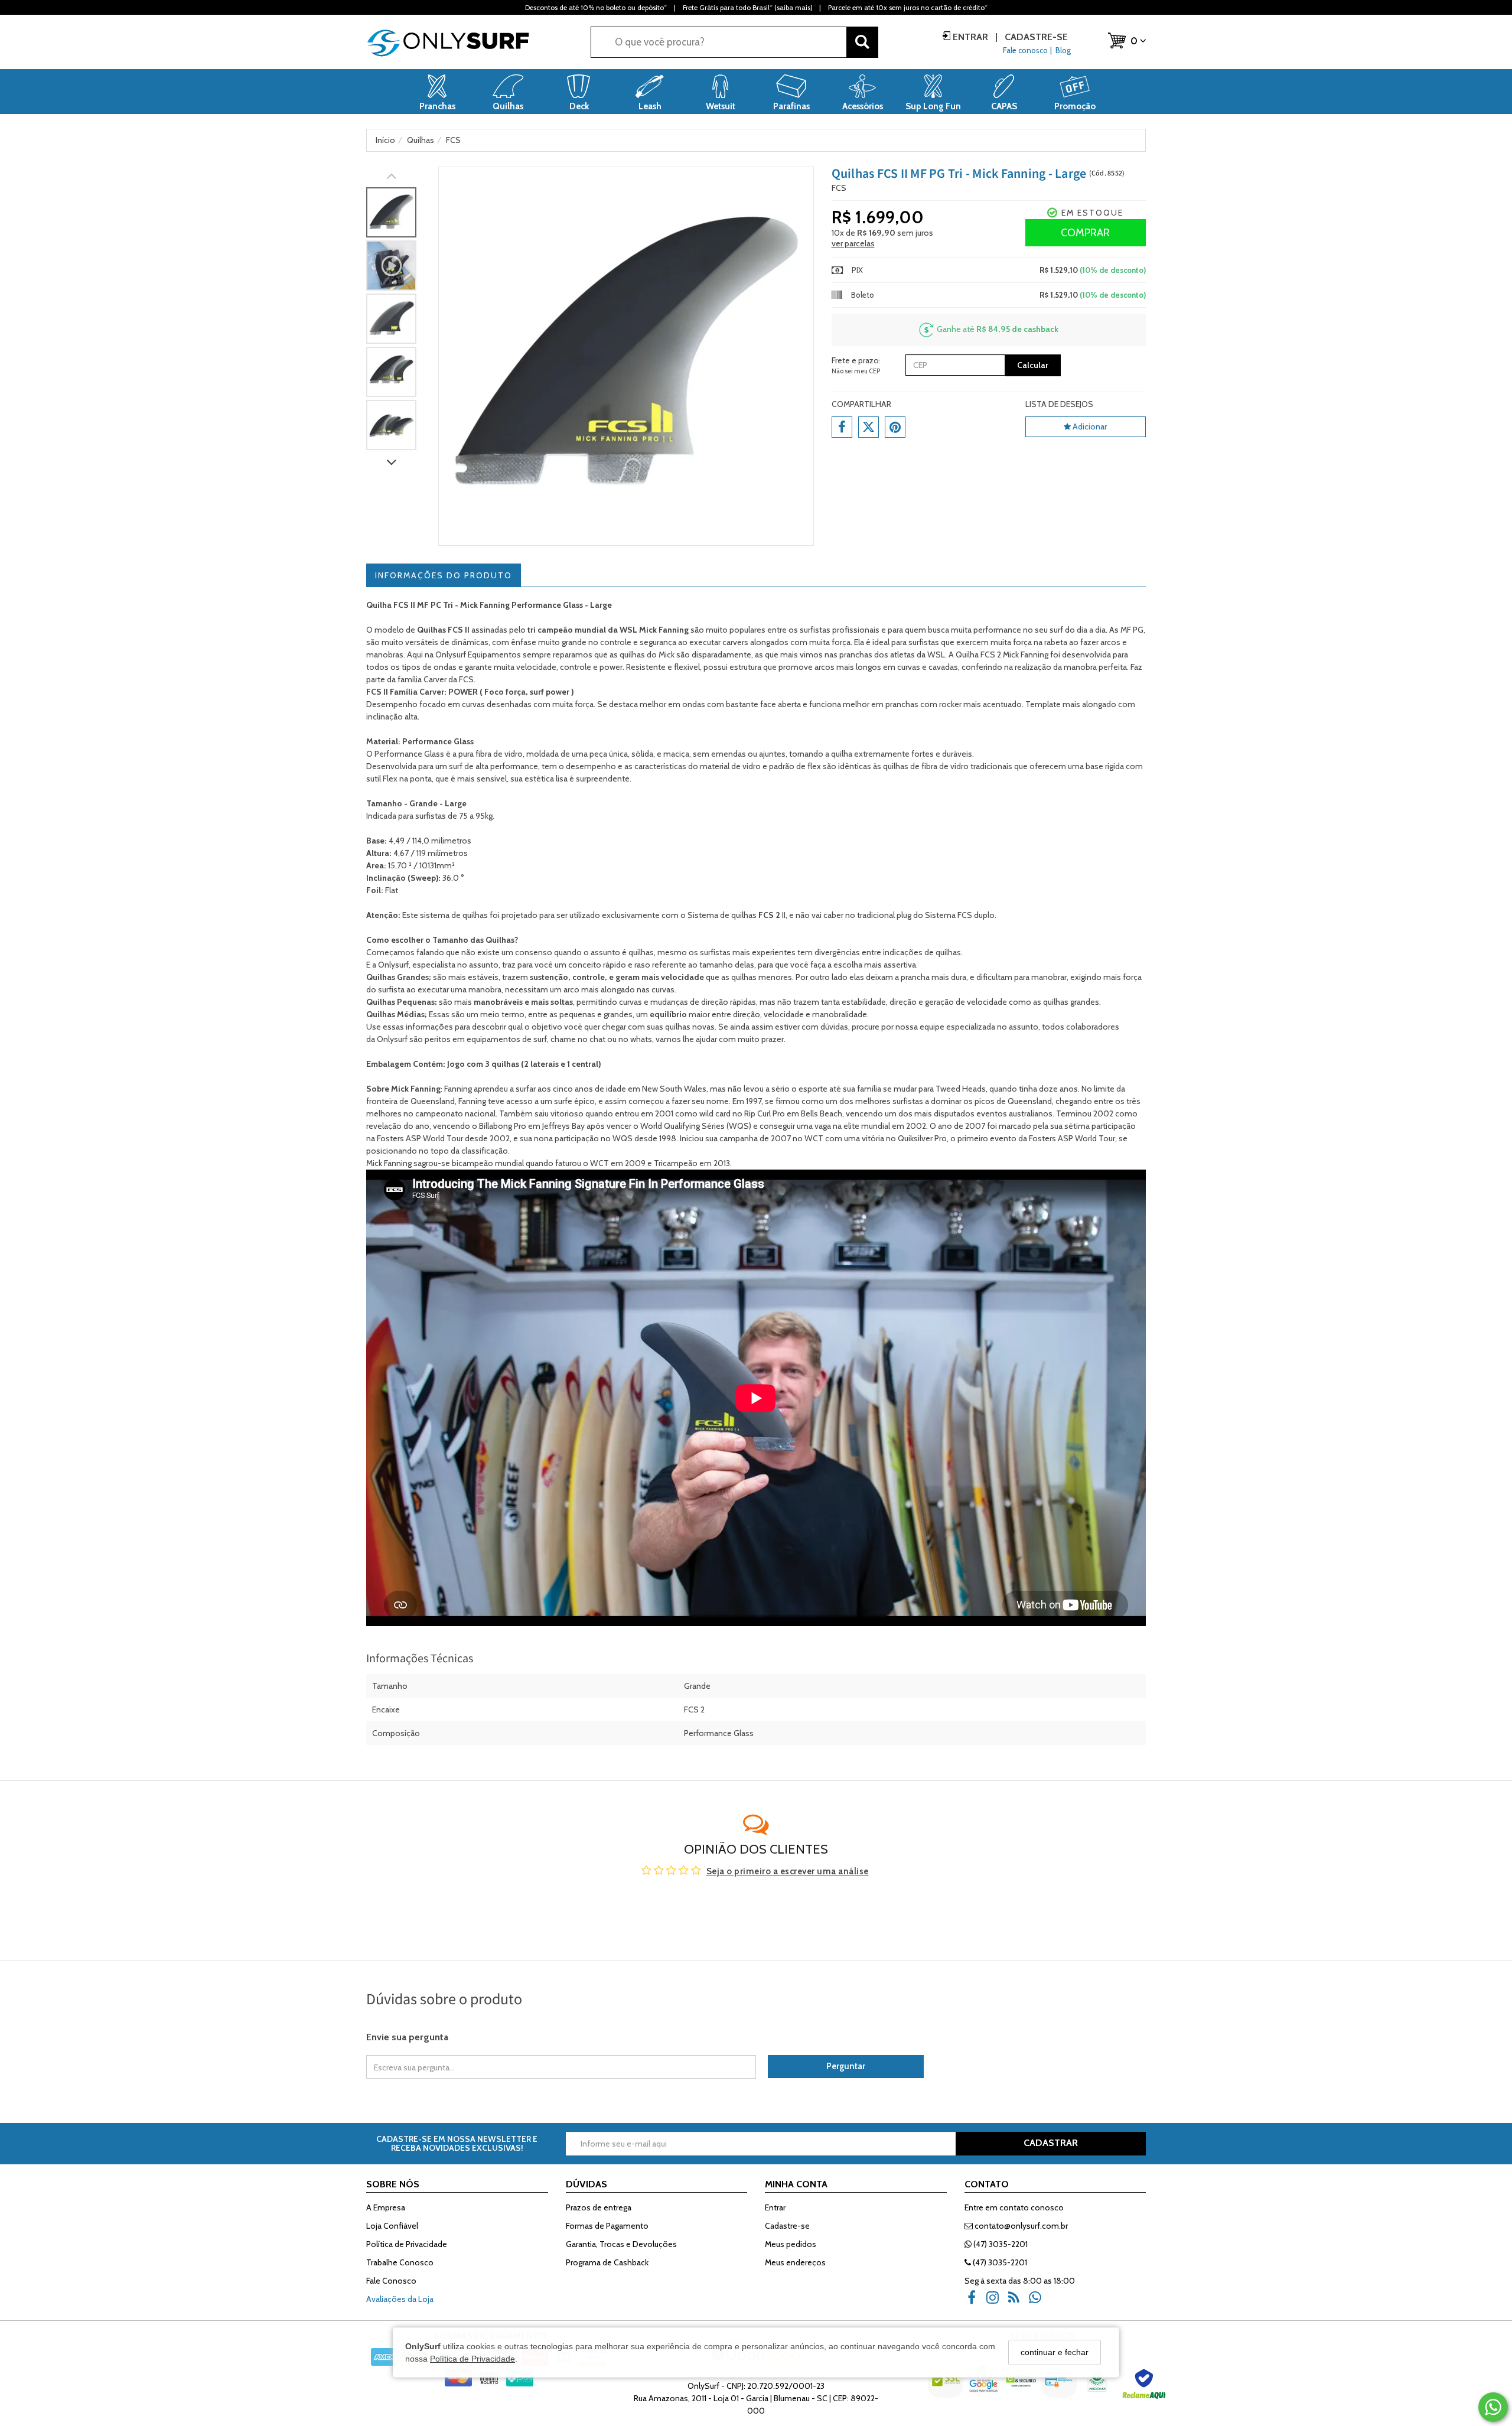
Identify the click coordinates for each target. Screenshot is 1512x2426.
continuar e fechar (1055, 2352)
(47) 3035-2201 (1000, 2244)
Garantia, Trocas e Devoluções (621, 2244)
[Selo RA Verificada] (1145, 2387)
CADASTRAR (1051, 2143)
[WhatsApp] (1039, 2302)
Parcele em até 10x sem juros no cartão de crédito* (908, 7)
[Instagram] (996, 2302)
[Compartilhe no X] (869, 427)
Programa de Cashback (607, 2262)
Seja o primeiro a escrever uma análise (788, 1871)
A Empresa (386, 2207)
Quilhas (500, 940)
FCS (839, 188)
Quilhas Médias (395, 1014)
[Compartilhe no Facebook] (842, 427)
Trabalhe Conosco (400, 2262)
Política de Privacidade (472, 2358)
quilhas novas (690, 1027)
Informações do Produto (444, 575)
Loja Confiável (392, 2226)
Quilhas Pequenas (400, 1002)
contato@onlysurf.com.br (1020, 2226)
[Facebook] (975, 2302)
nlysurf (397, 965)
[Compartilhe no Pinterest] (895, 427)
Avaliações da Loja (400, 2299)
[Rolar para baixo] (391, 463)
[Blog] (1018, 2302)
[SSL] (947, 2387)
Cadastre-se (1035, 37)
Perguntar (846, 2066)
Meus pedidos (791, 2244)
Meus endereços (795, 2262)
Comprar (1085, 233)
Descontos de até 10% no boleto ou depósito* (596, 7)
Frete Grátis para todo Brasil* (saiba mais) (747, 7)
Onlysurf (393, 1039)
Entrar (970, 37)
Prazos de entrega (599, 2207)
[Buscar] (862, 42)
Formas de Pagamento (607, 2226)
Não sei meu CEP (856, 371)
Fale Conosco (391, 2281)
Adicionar (1089, 426)
